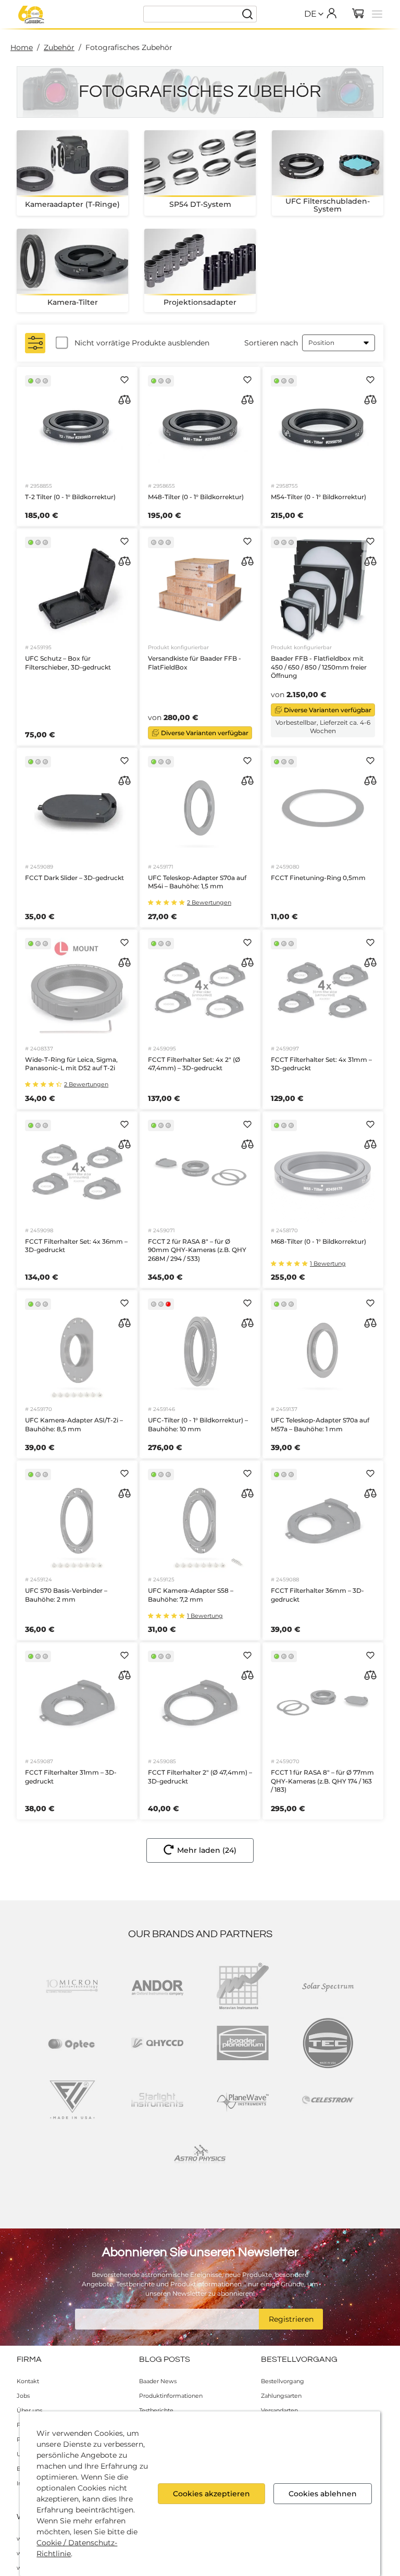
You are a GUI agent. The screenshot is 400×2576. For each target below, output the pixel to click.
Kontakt (28, 2381)
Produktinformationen (171, 2396)
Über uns (29, 2410)
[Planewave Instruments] (243, 2100)
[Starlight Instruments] (157, 2100)
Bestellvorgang (283, 2381)
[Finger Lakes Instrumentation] (72, 2100)
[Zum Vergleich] (124, 400)
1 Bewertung (328, 1264)
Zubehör (59, 47)
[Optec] (72, 2043)
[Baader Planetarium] (31, 15)
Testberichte (156, 2410)
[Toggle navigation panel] (377, 14)
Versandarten (279, 2410)
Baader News (158, 2381)
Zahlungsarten (281, 2396)
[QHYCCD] (157, 2043)
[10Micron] (72, 1986)
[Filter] (35, 343)
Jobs (23, 2396)
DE (310, 14)
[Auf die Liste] (124, 380)
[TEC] (328, 2043)
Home (22, 47)
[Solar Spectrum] (328, 1986)
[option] (310, 36)
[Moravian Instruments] (243, 1986)
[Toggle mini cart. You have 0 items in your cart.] (358, 14)
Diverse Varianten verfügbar (205, 733)
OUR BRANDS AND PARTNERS (200, 1934)
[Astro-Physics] (200, 2157)
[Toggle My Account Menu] (331, 13)
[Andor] (157, 1986)
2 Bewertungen (209, 903)
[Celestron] (328, 2100)
